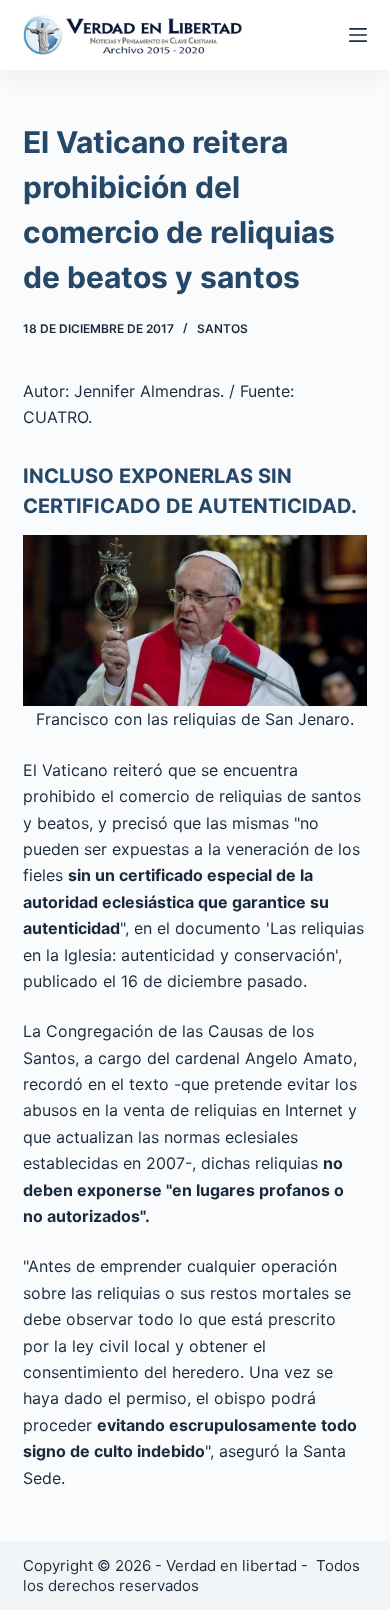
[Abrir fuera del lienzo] (358, 35)
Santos (222, 328)
